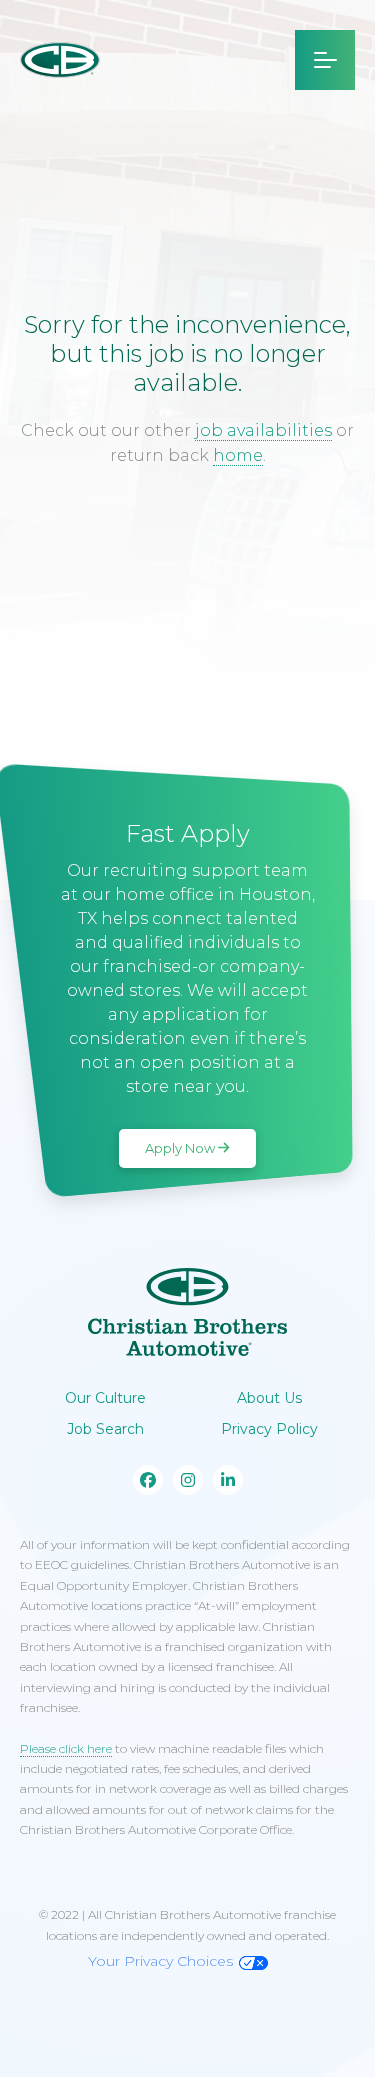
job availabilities (263, 430)
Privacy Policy (269, 1429)
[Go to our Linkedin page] (228, 1480)
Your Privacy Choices (160, 1961)
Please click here (66, 1748)
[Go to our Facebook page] (148, 1480)
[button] (325, 60)
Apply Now (180, 1148)
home (238, 455)
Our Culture (105, 1398)
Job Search (105, 1429)
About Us (269, 1398)
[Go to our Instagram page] (188, 1480)
